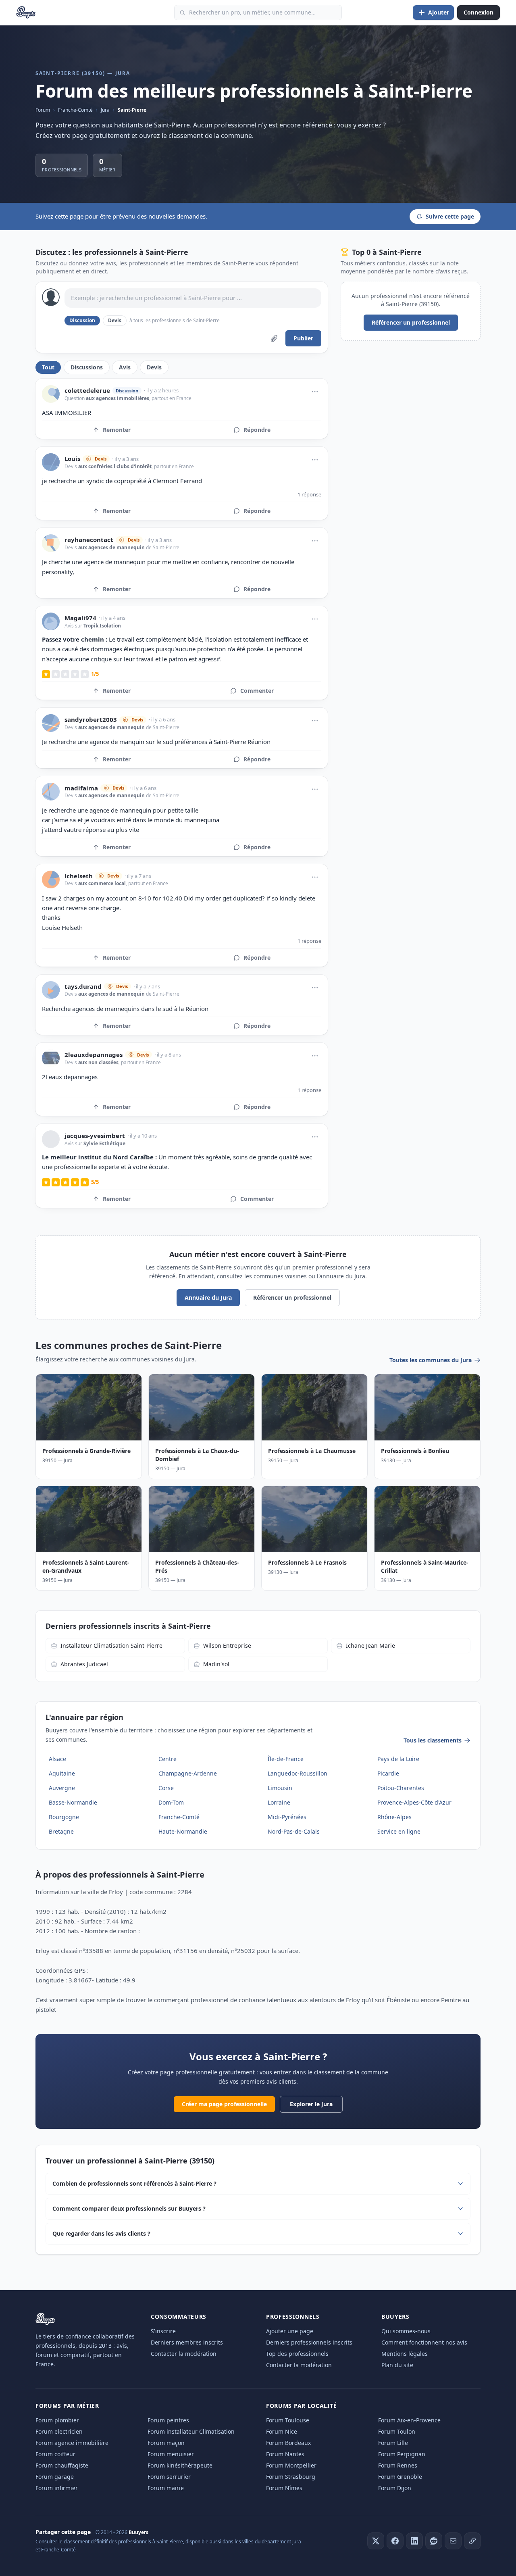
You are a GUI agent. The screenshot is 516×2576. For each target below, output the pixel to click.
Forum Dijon (395, 2488)
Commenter (257, 691)
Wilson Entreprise (227, 1645)
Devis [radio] (115, 320)
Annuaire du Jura (208, 1297)
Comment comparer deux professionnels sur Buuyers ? (129, 2208)
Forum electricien (59, 2431)
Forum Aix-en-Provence (409, 2420)
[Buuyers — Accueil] (26, 13)
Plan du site (397, 2365)
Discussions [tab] (87, 367)
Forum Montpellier (291, 2465)
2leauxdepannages (94, 1055)
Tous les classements (433, 1740)
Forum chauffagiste (62, 2465)
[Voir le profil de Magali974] (51, 621)
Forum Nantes (285, 2454)
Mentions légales (405, 2354)
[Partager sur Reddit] (434, 2541)
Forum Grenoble (400, 2477)
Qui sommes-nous (406, 2331)
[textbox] (193, 298)
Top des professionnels (297, 2354)
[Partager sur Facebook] (395, 2541)
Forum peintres (168, 2420)
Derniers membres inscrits (187, 2342)
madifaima (81, 788)
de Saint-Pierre (162, 547)
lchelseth (79, 876)
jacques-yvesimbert (95, 1136)
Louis (72, 459)
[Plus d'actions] (315, 392)
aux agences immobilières (118, 398)
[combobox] (258, 13)
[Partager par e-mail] (453, 2541)
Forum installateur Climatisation (191, 2431)
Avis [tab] (125, 367)
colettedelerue (87, 391)
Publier (303, 338)
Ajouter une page (290, 2331)
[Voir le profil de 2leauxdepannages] (51, 1058)
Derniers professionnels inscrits (309, 2342)
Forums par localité (301, 2406)
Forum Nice (282, 2431)
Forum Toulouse (288, 2420)
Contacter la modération (184, 2354)
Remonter (117, 430)
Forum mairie (166, 2488)
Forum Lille (393, 2443)
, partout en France (170, 398)
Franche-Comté (75, 110)
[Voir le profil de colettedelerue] (51, 394)
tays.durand (83, 987)
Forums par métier (67, 2406)
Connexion (479, 12)
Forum (43, 110)
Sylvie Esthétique (104, 1143)
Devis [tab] (154, 367)
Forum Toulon (397, 2431)
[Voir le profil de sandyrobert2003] (51, 723)
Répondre (257, 430)
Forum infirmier (57, 2488)
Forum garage (55, 2477)
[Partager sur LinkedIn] (414, 2541)
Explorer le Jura (311, 2104)
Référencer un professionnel (411, 322)
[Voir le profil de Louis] (51, 462)
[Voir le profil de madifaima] (51, 792)
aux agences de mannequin (111, 547)
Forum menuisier (171, 2454)
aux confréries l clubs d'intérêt (115, 466)
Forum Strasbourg (291, 2477)
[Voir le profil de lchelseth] (51, 880)
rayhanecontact (89, 540)
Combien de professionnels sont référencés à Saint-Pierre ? (134, 2183)
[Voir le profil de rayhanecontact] (51, 543)
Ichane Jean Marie (370, 1645)
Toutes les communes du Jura (431, 1360)
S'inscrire (163, 2331)
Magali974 (80, 618)
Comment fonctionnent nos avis (424, 2342)
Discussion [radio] (82, 320)
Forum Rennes (398, 2465)
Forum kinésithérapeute (180, 2465)
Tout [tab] (48, 367)
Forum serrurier (169, 2477)
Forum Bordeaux (288, 2443)
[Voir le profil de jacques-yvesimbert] (51, 1139)
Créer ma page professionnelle (224, 2104)
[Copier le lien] (472, 2541)
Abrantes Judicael (84, 1664)
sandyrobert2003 (91, 720)
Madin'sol (216, 1664)
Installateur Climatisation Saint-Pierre (111, 1645)
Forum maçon (166, 2443)
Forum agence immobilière (72, 2443)
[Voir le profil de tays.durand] (51, 990)
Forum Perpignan (402, 2454)
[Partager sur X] (376, 2541)
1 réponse (309, 494)
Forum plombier (57, 2420)
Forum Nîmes (284, 2488)
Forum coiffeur (55, 2454)
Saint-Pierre (132, 110)
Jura (105, 110)
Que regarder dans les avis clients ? (101, 2233)
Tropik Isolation (102, 626)
